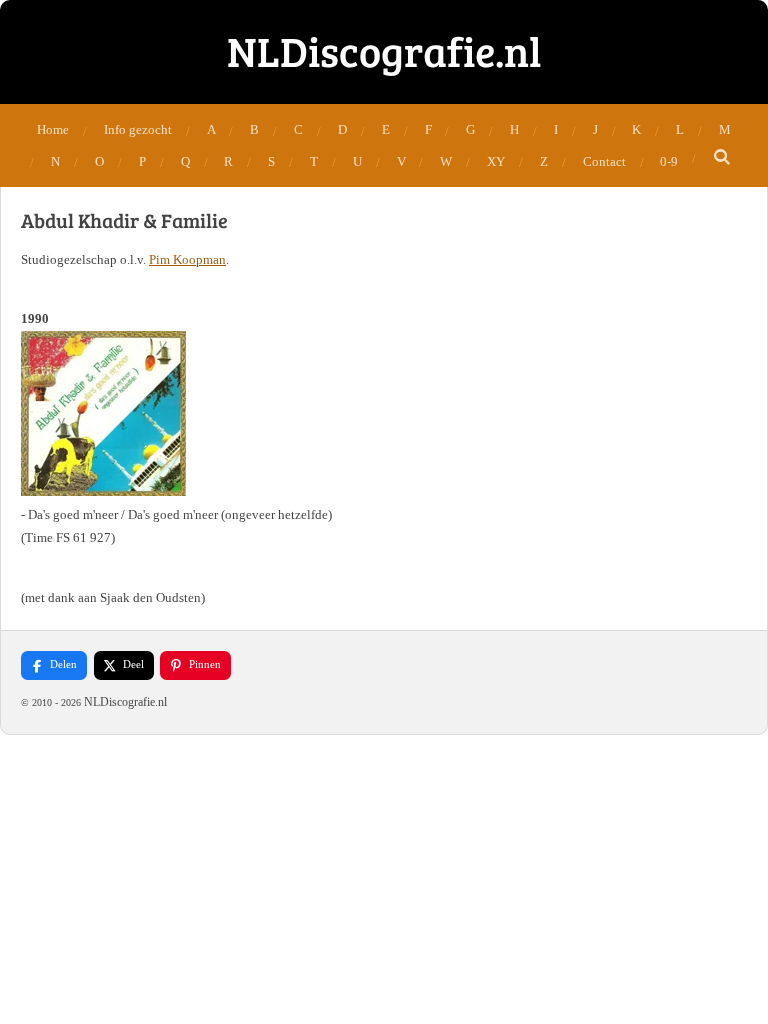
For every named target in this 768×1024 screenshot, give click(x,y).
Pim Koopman (187, 259)
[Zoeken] (722, 158)
